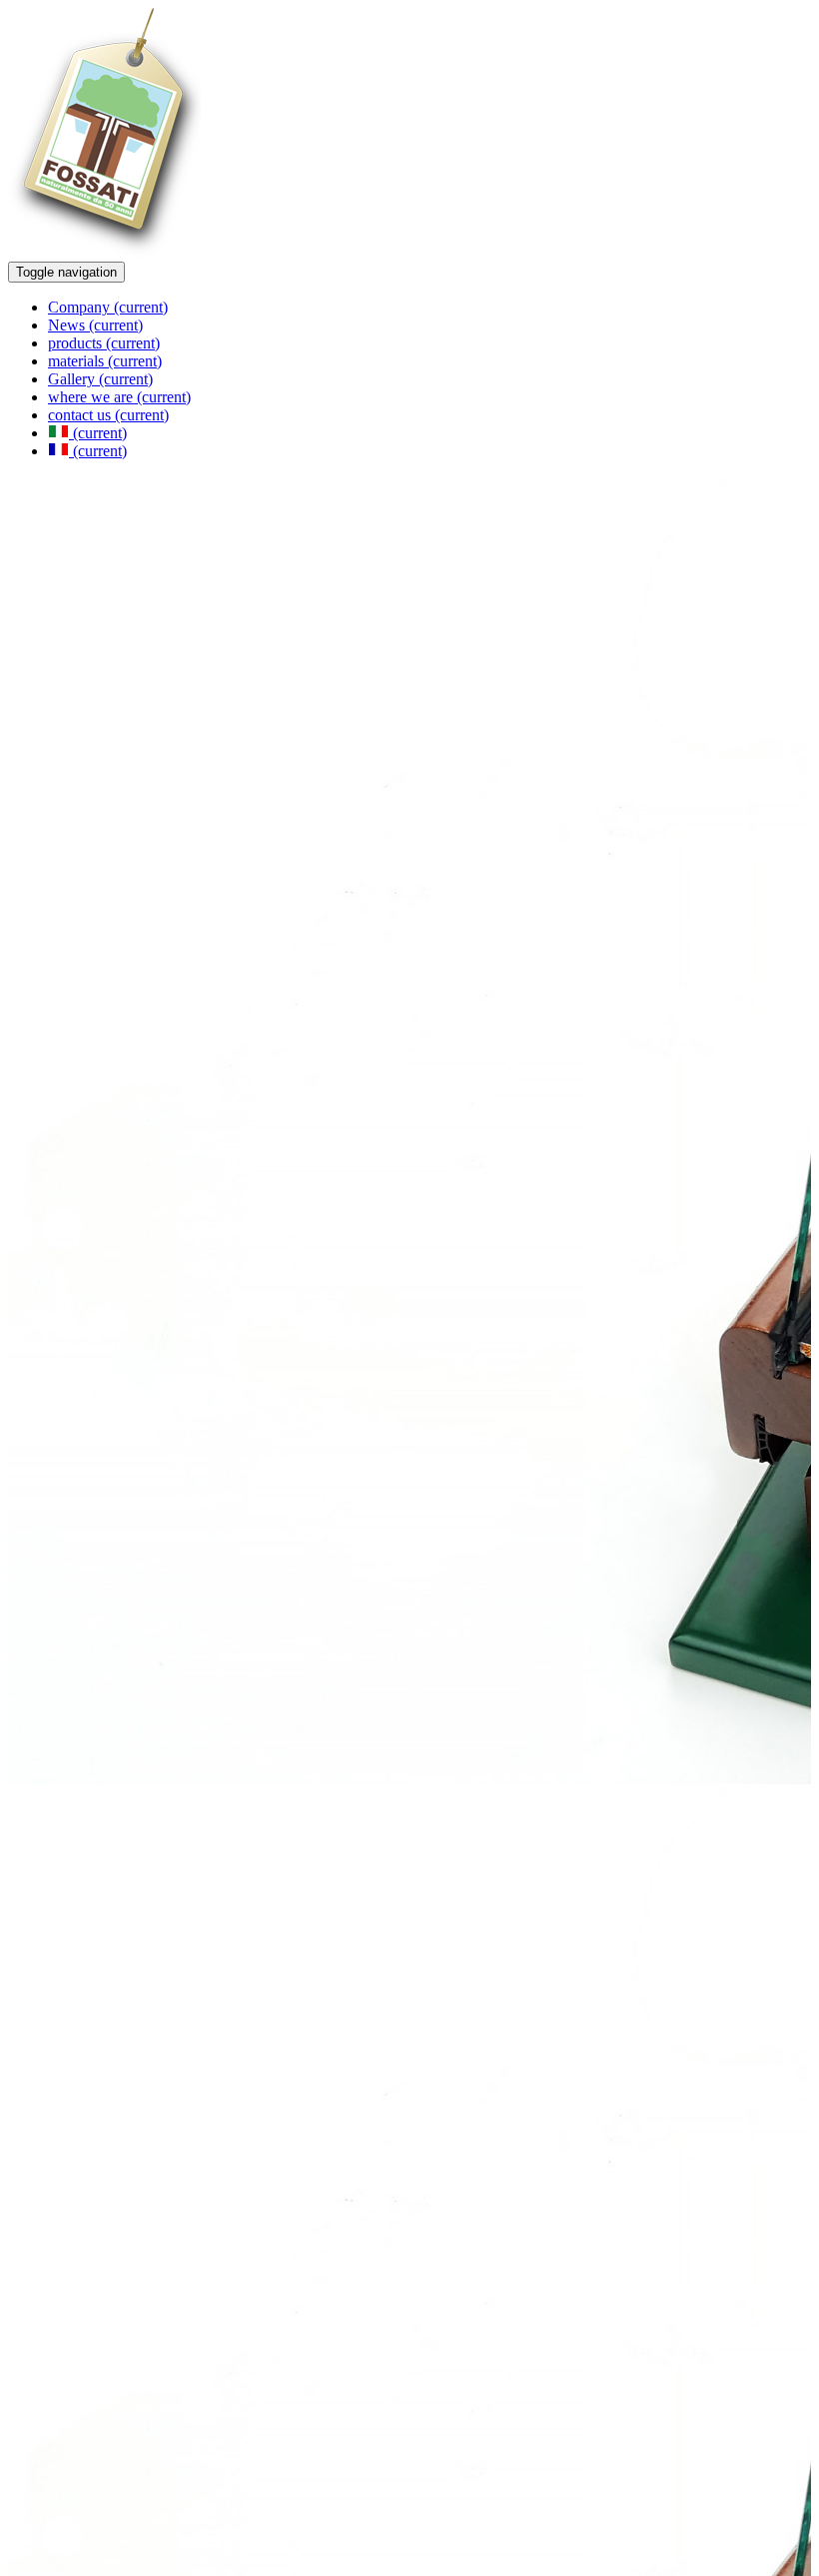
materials (105, 361)
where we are (119, 397)
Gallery (100, 379)
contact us (108, 415)
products (104, 343)
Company (108, 307)
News (95, 325)
